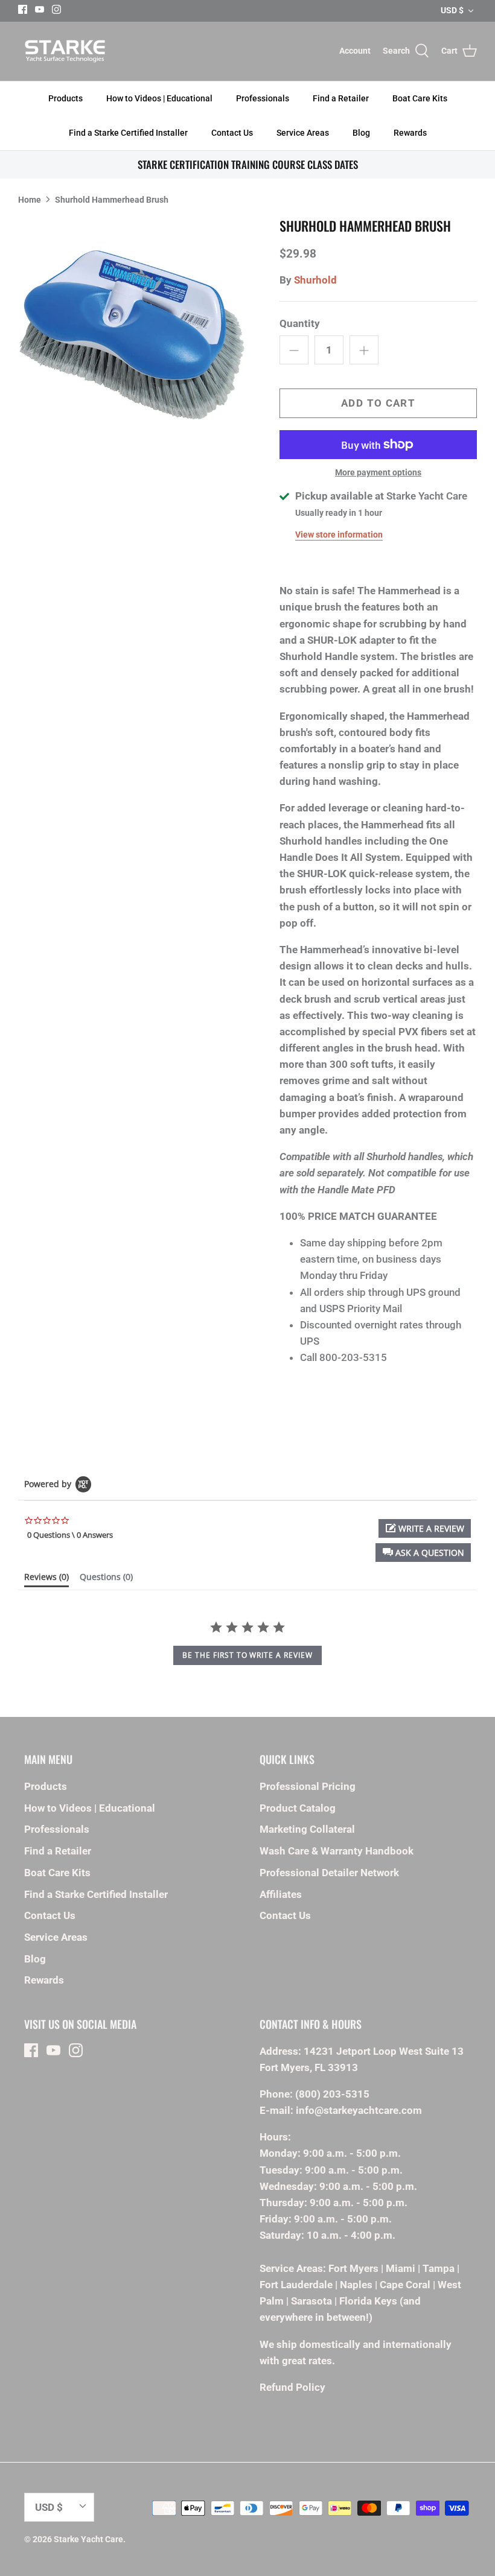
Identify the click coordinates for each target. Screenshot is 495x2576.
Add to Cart (378, 403)
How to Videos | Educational (159, 98)
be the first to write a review (247, 1655)
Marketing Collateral (307, 1829)
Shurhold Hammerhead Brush (112, 199)
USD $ (452, 10)
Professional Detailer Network (329, 1873)
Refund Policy (292, 2387)
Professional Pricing (308, 1786)
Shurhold (315, 280)
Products (65, 98)
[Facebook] (23, 9)
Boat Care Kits (420, 98)
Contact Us (232, 133)
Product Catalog (298, 1808)
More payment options (378, 472)
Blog (361, 133)
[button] (423, 1553)
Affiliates (281, 1894)
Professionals (263, 98)
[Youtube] (40, 9)
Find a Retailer (341, 98)
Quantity (300, 323)
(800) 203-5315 (332, 2094)
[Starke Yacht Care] (65, 51)
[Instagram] (56, 9)
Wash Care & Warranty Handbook (337, 1851)
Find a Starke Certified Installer (128, 133)
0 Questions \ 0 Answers (70, 1535)
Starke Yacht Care (88, 2539)
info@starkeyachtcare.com (359, 2110)
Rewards (410, 133)
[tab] (46, 1579)
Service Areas (303, 133)
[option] (133, 332)
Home (30, 199)
